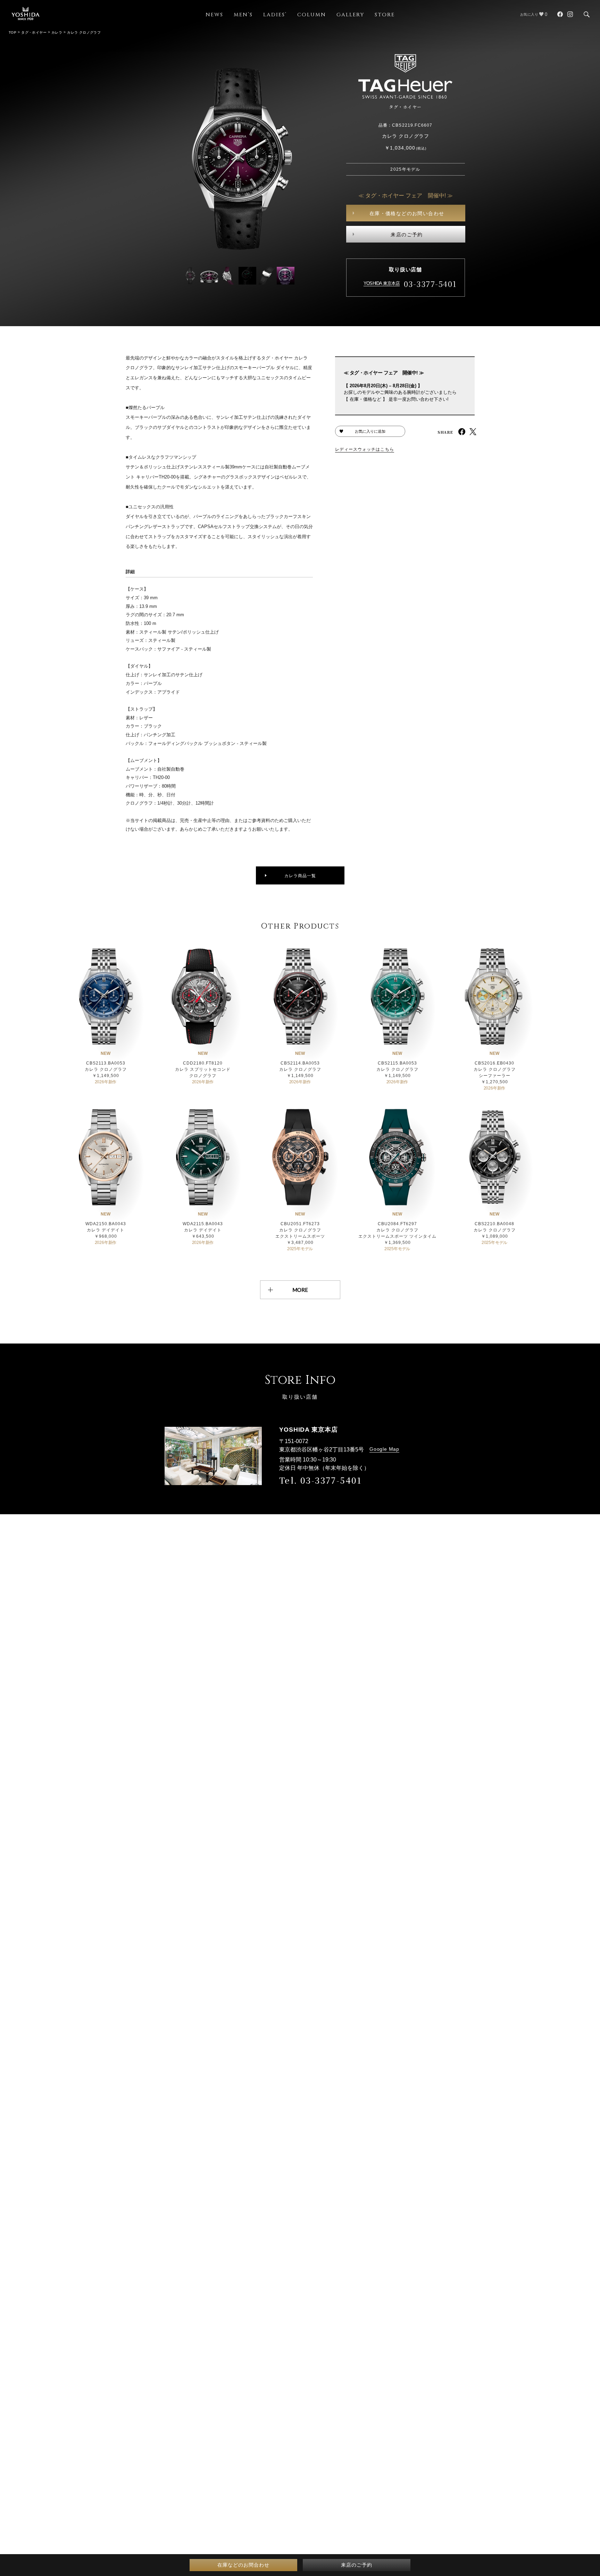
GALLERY (350, 15)
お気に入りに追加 (370, 431)
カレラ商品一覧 (300, 876)
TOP (12, 32)
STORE (385, 15)
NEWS (214, 15)
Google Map (384, 1449)
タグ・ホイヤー (34, 32)
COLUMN (312, 15)
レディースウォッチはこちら (365, 449)
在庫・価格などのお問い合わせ (407, 213)
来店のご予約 (407, 235)
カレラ (57, 32)
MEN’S (243, 15)
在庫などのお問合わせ (243, 2565)
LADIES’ (275, 15)
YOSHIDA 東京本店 (382, 283)
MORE (300, 1290)
